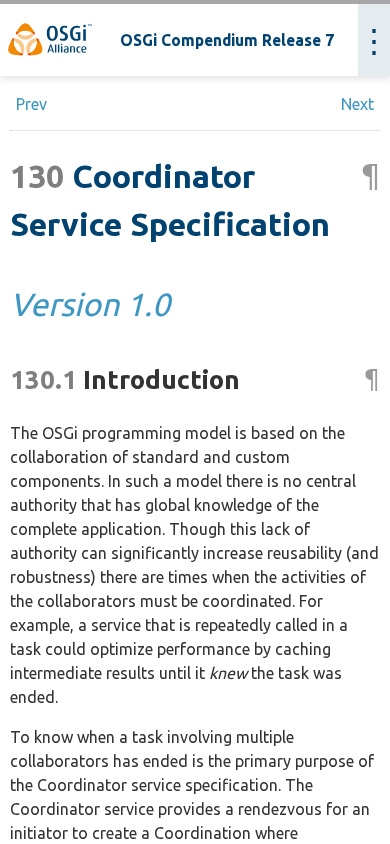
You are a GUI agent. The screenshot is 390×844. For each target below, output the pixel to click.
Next (357, 104)
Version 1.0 (90, 304)
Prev (31, 104)
